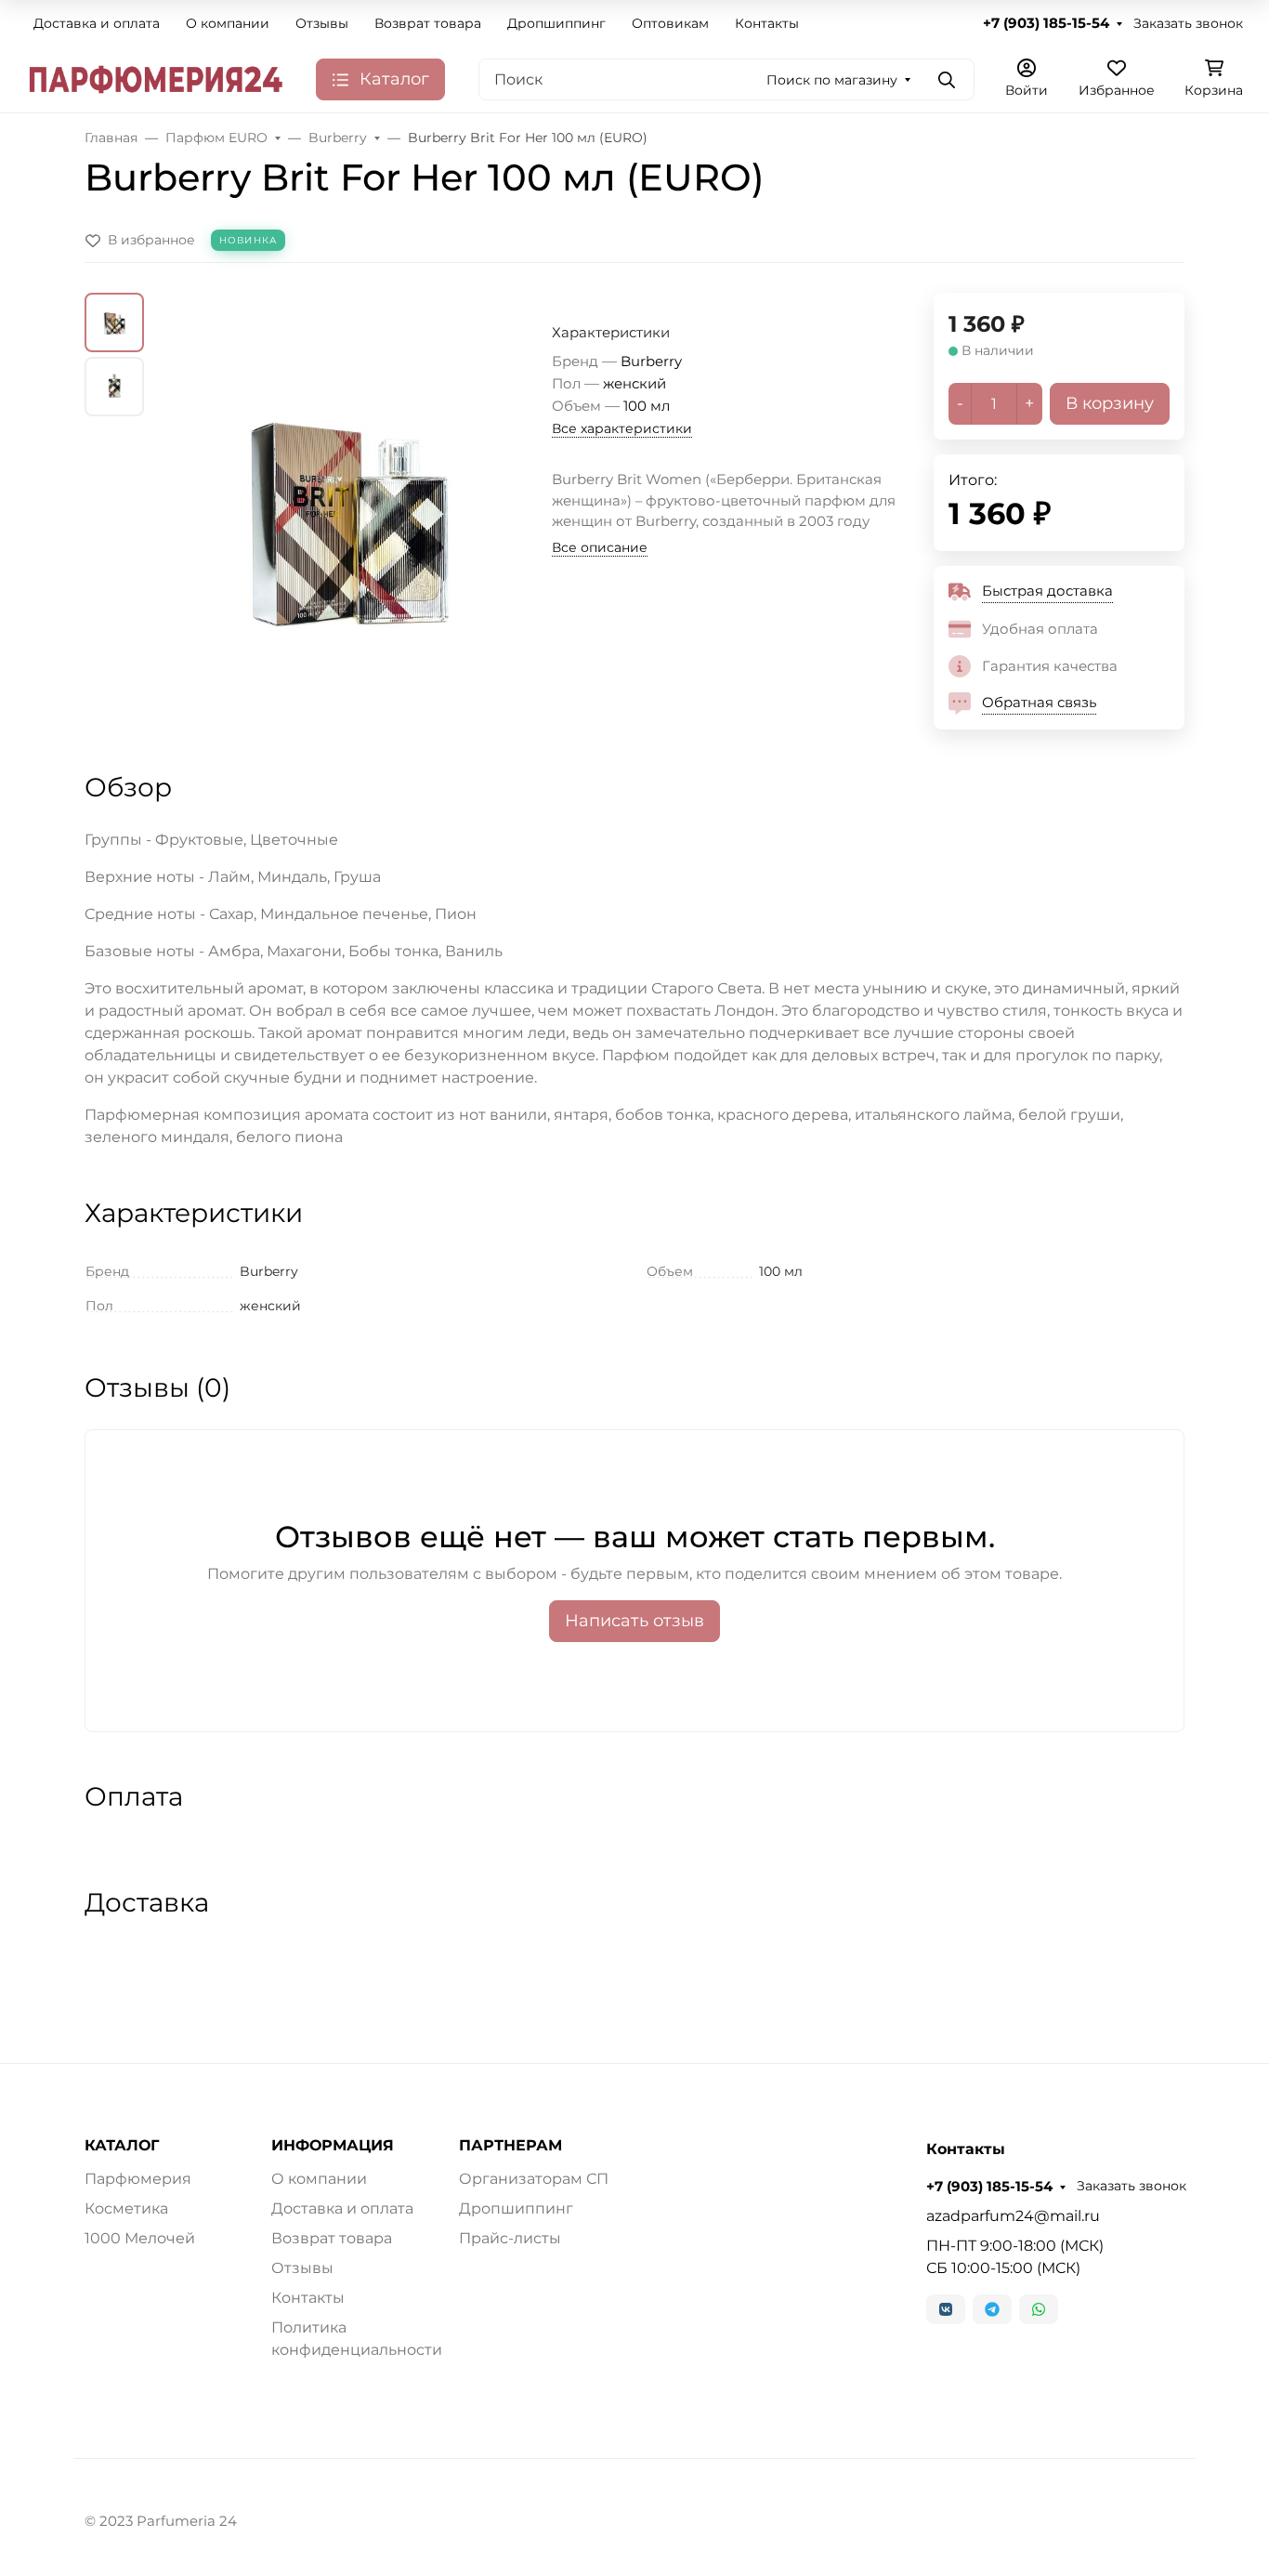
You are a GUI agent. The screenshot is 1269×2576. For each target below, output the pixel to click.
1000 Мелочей (140, 2238)
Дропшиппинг (556, 23)
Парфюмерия (138, 2179)
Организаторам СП (534, 2179)
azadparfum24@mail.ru (1013, 2216)
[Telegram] (992, 2309)
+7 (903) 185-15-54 (1046, 23)
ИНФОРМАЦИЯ (333, 2146)
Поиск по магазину (832, 80)
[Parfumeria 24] (156, 79)
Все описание (600, 547)
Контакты (767, 23)
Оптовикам (670, 23)
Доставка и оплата (97, 23)
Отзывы (322, 23)
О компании (228, 23)
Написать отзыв (634, 1621)
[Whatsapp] (1039, 2309)
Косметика (126, 2208)
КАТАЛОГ (122, 2146)
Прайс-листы (510, 2238)
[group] (352, 515)
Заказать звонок (1188, 23)
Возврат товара (428, 23)
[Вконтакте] (946, 2309)
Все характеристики (622, 428)
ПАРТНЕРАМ (510, 2146)
